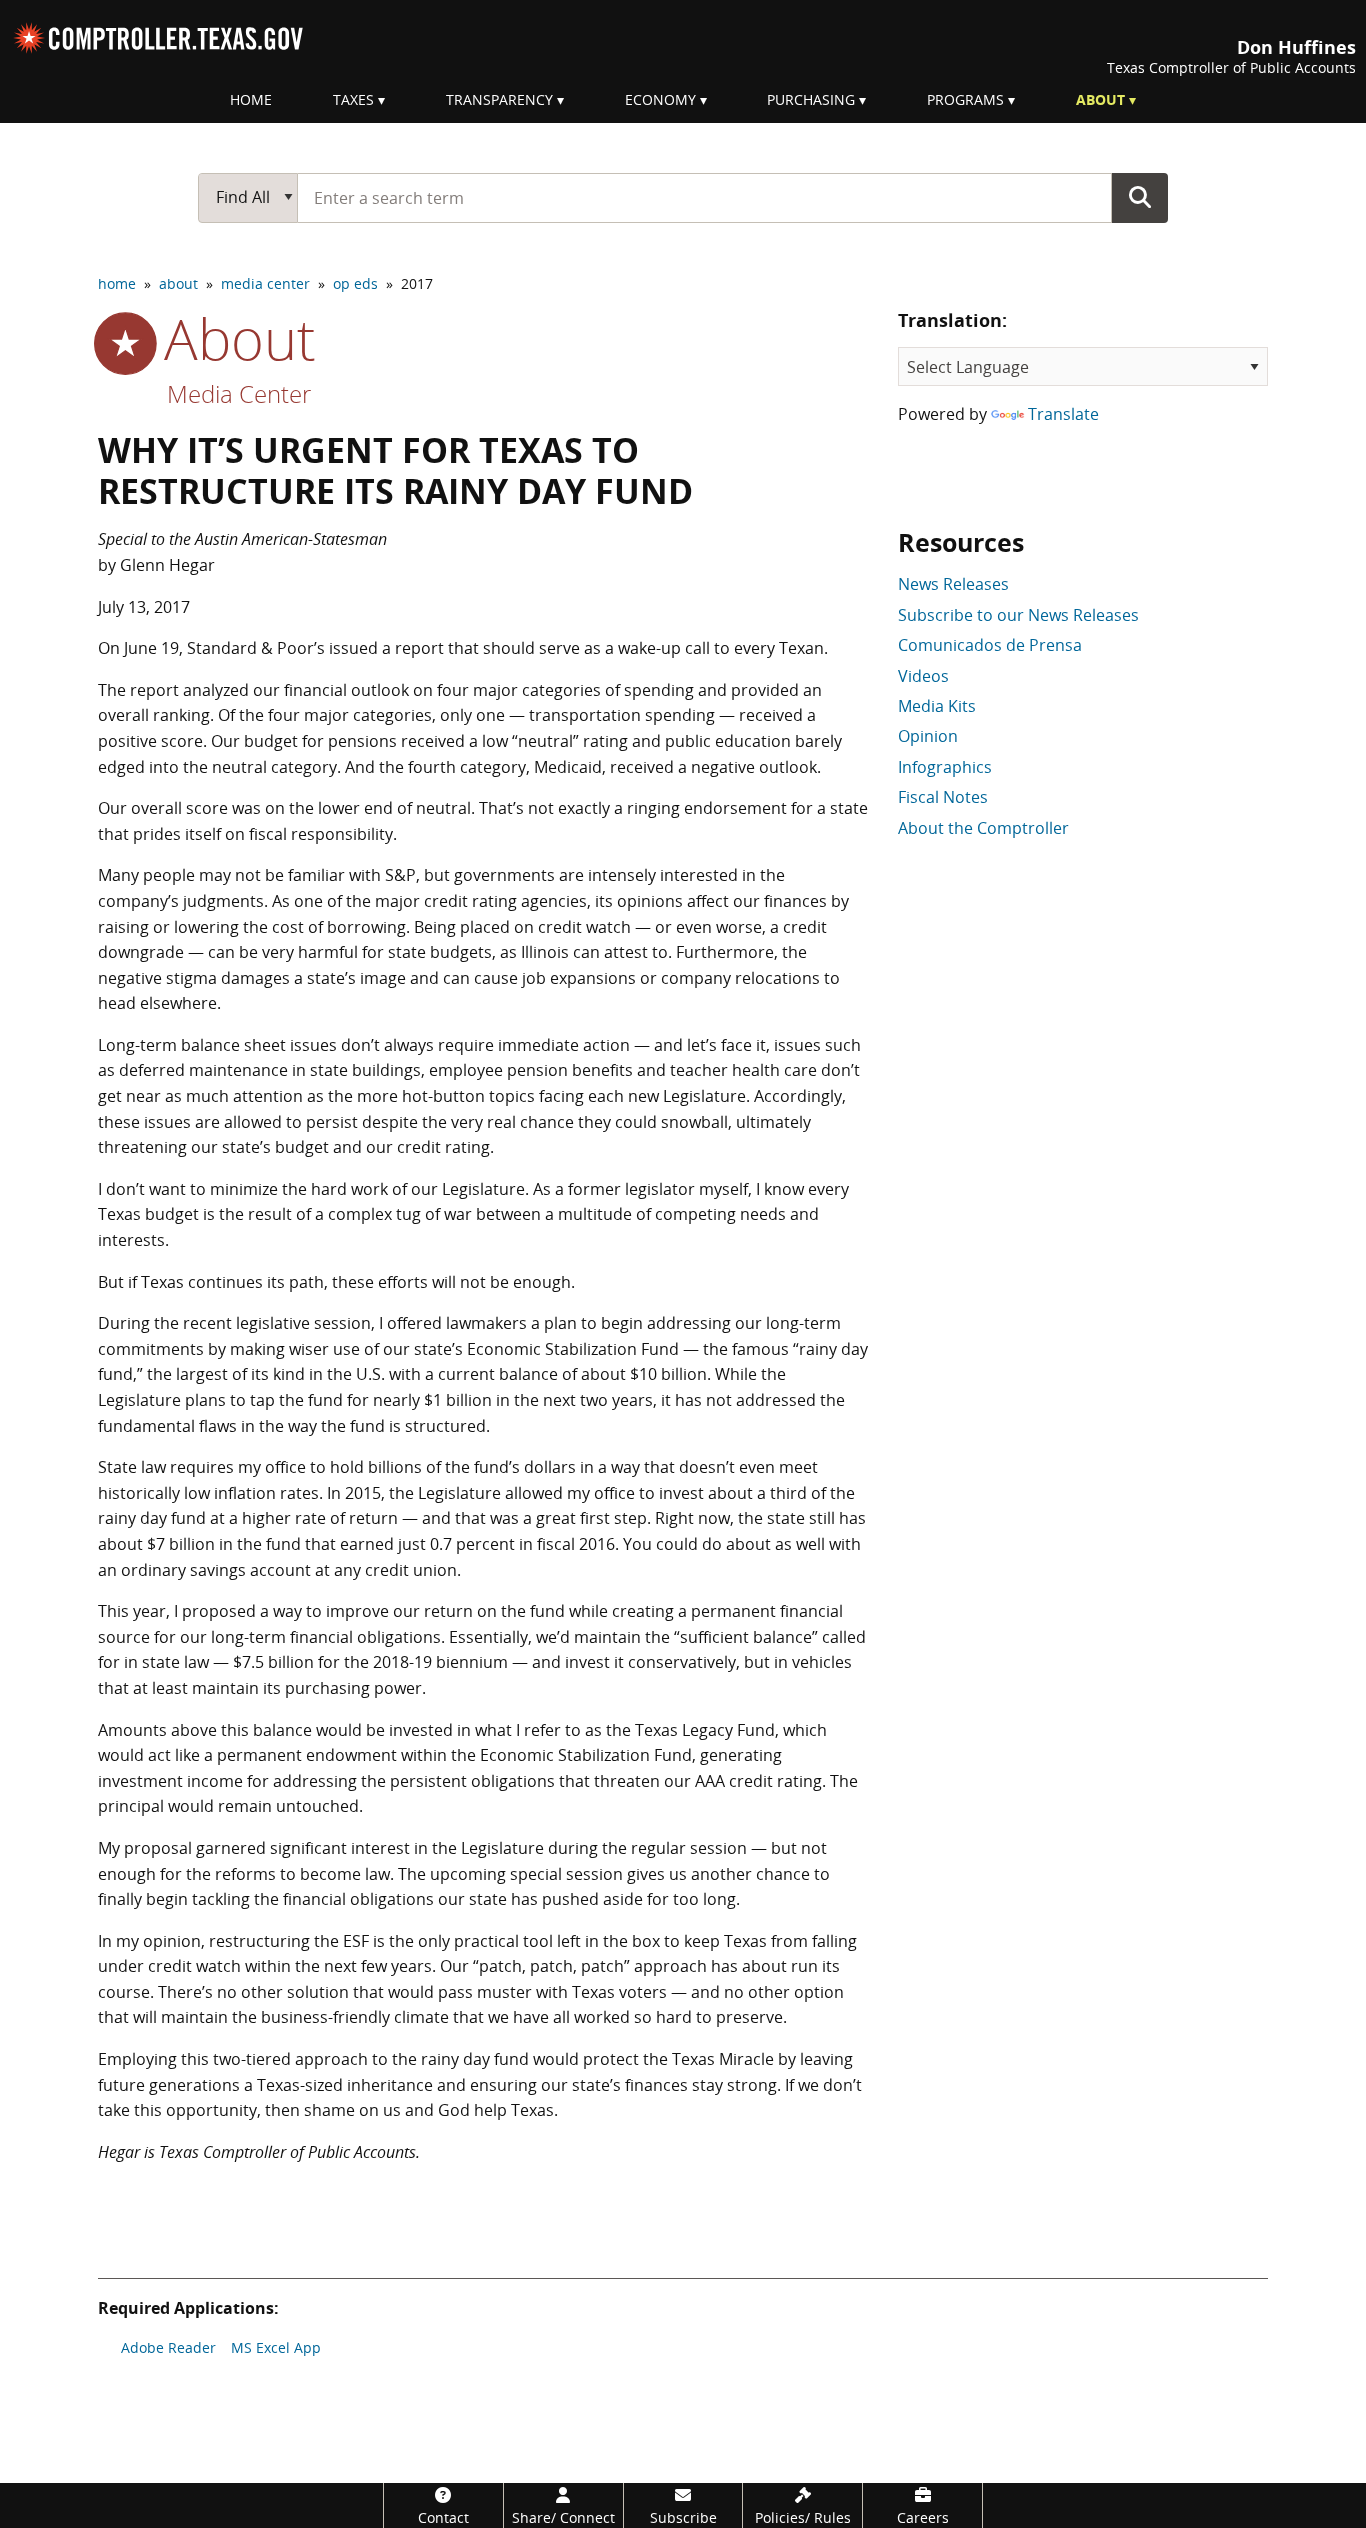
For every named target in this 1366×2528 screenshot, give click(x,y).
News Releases (953, 584)
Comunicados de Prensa (990, 645)
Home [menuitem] (251, 99)
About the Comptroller (983, 828)
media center (265, 283)
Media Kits (937, 706)
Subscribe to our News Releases (1018, 615)
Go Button (1140, 197)
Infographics (945, 767)
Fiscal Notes (943, 797)
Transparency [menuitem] (499, 99)
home (117, 283)
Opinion (928, 736)
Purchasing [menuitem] (811, 99)
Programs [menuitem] (965, 99)
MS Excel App (276, 2347)
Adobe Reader (168, 2347)
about (178, 283)
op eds (355, 283)
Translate (1063, 414)
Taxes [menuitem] (353, 99)
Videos (923, 676)
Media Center (239, 393)
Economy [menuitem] (660, 99)
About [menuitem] (1100, 99)
